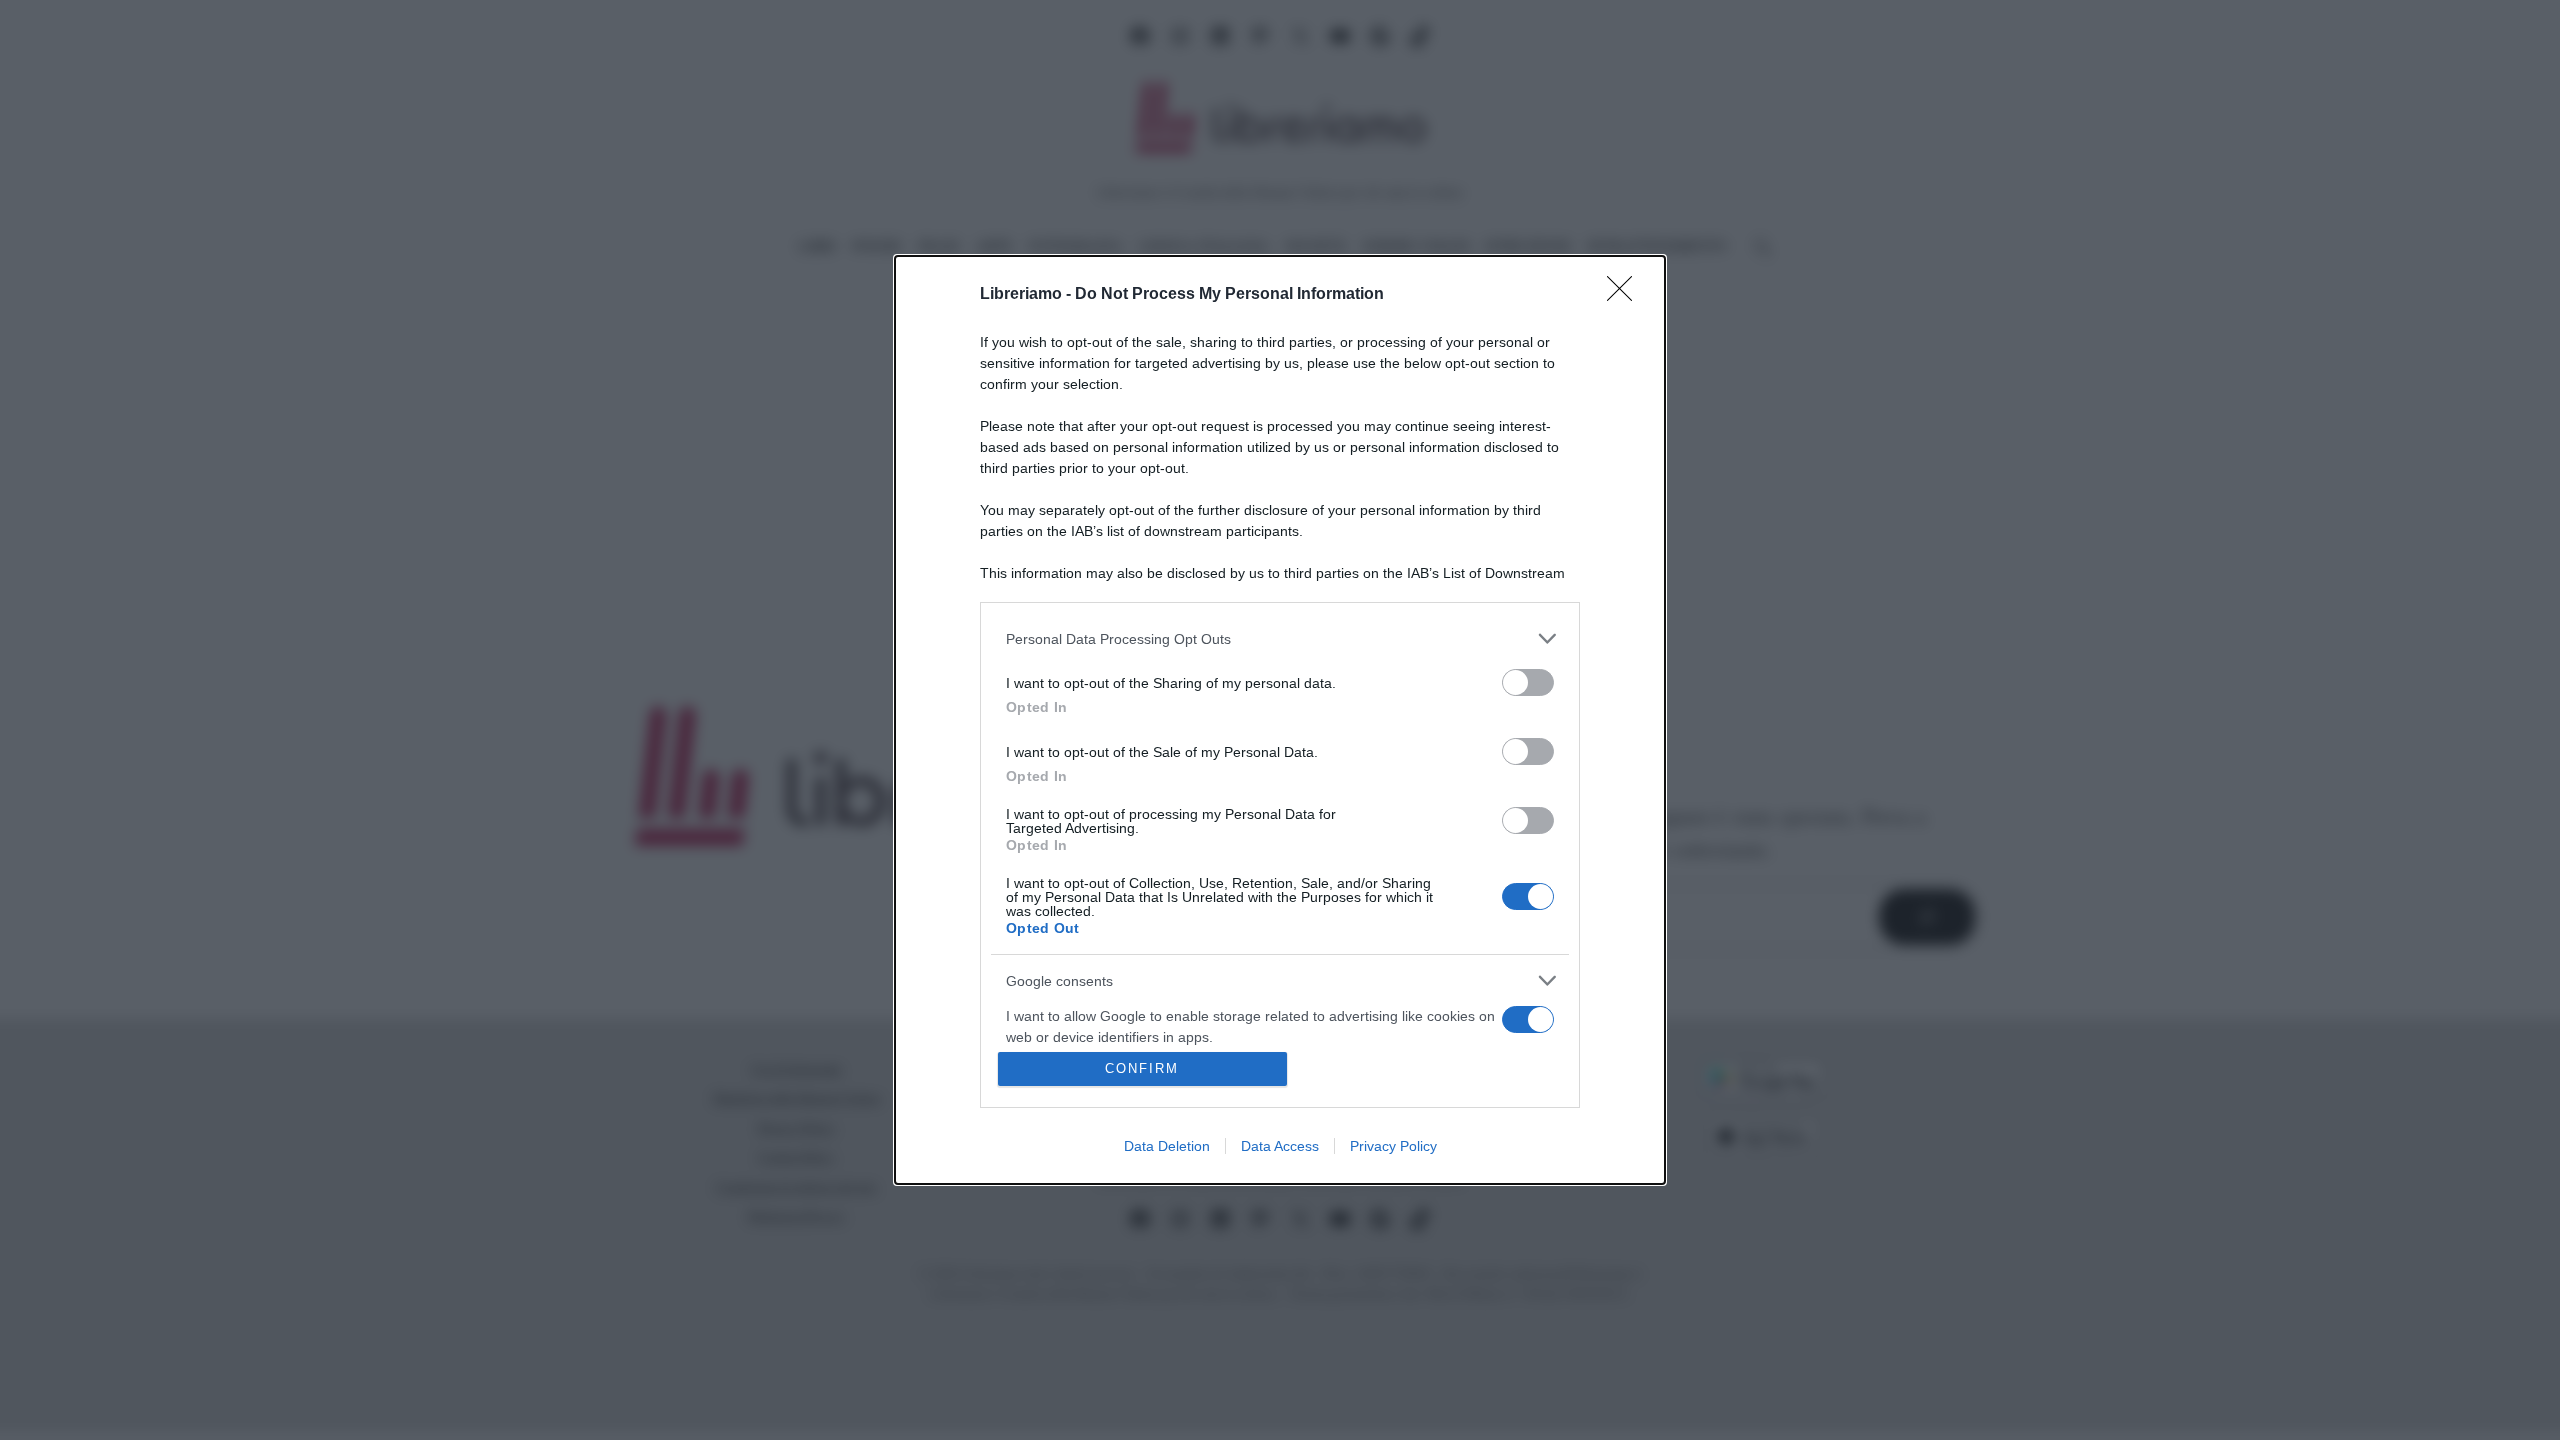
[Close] (1626, 295)
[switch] (1528, 682)
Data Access (1280, 1146)
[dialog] (1280, 720)
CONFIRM (1142, 1068)
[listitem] (1280, 638)
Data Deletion (1167, 1146)
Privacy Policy (1393, 1146)
